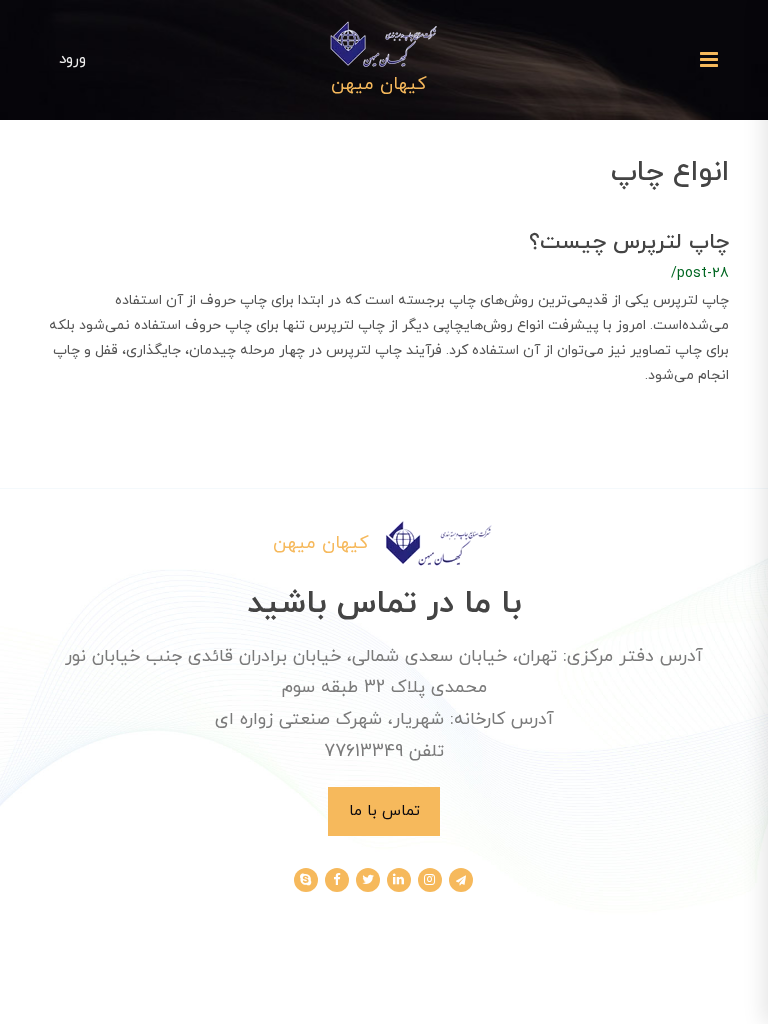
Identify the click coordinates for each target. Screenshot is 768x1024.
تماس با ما (384, 811)
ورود (72, 59)
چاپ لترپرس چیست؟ (629, 242)
